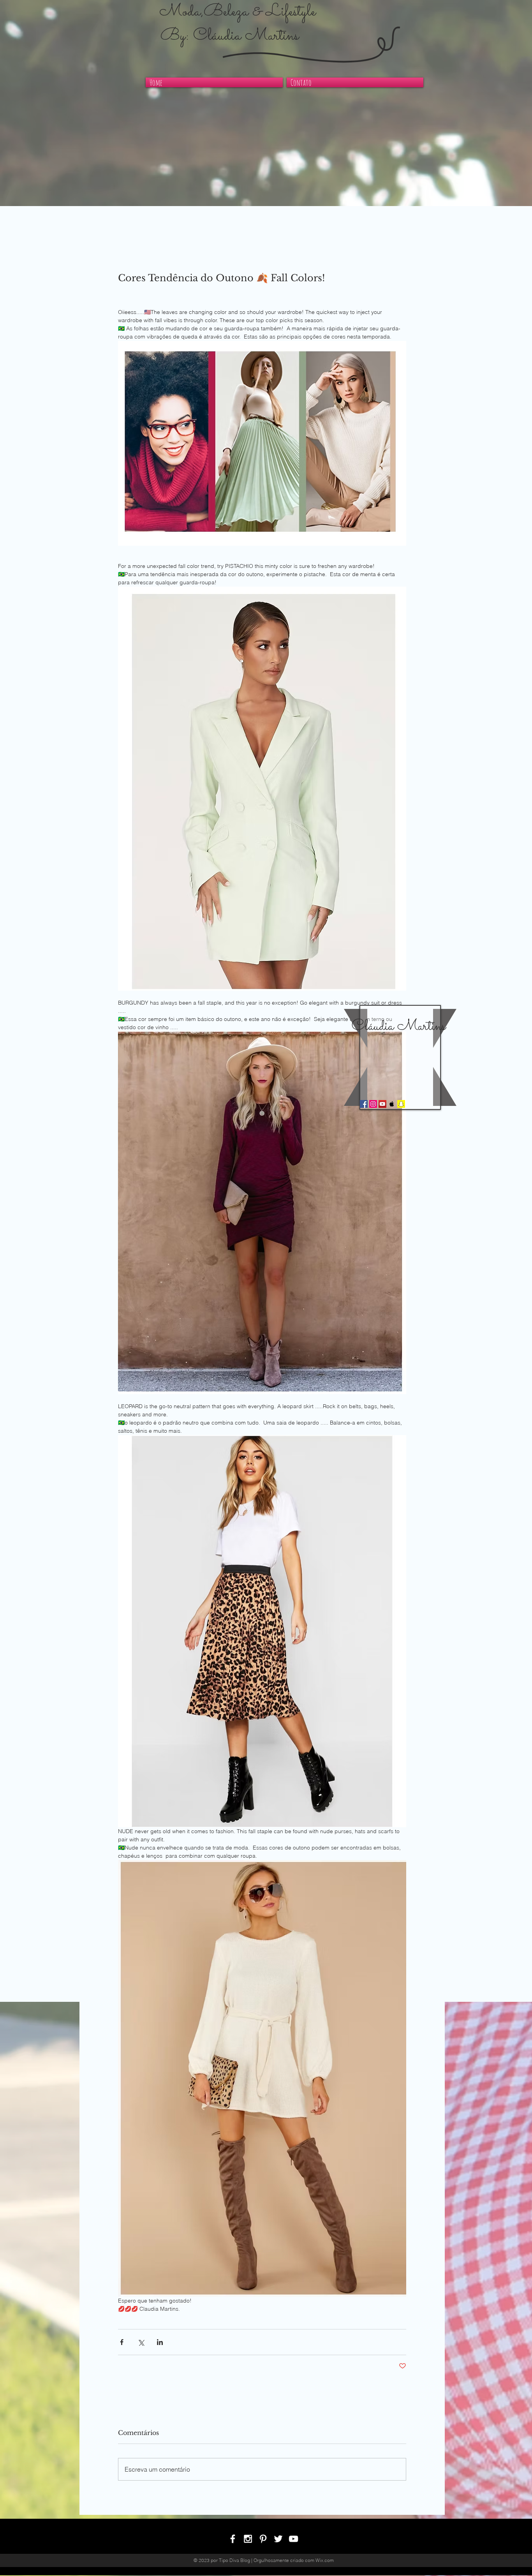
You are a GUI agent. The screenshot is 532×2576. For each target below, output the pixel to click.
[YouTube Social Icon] (382, 1104)
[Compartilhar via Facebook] (122, 2342)
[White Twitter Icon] (278, 2539)
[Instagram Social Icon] (373, 1104)
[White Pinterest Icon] (263, 2539)
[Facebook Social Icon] (364, 1104)
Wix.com (325, 2560)
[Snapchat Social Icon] (401, 1104)
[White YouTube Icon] (293, 2539)
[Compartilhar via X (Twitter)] (141, 2342)
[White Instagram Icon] (248, 2539)
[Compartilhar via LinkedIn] (160, 2342)
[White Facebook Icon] (233, 2539)
